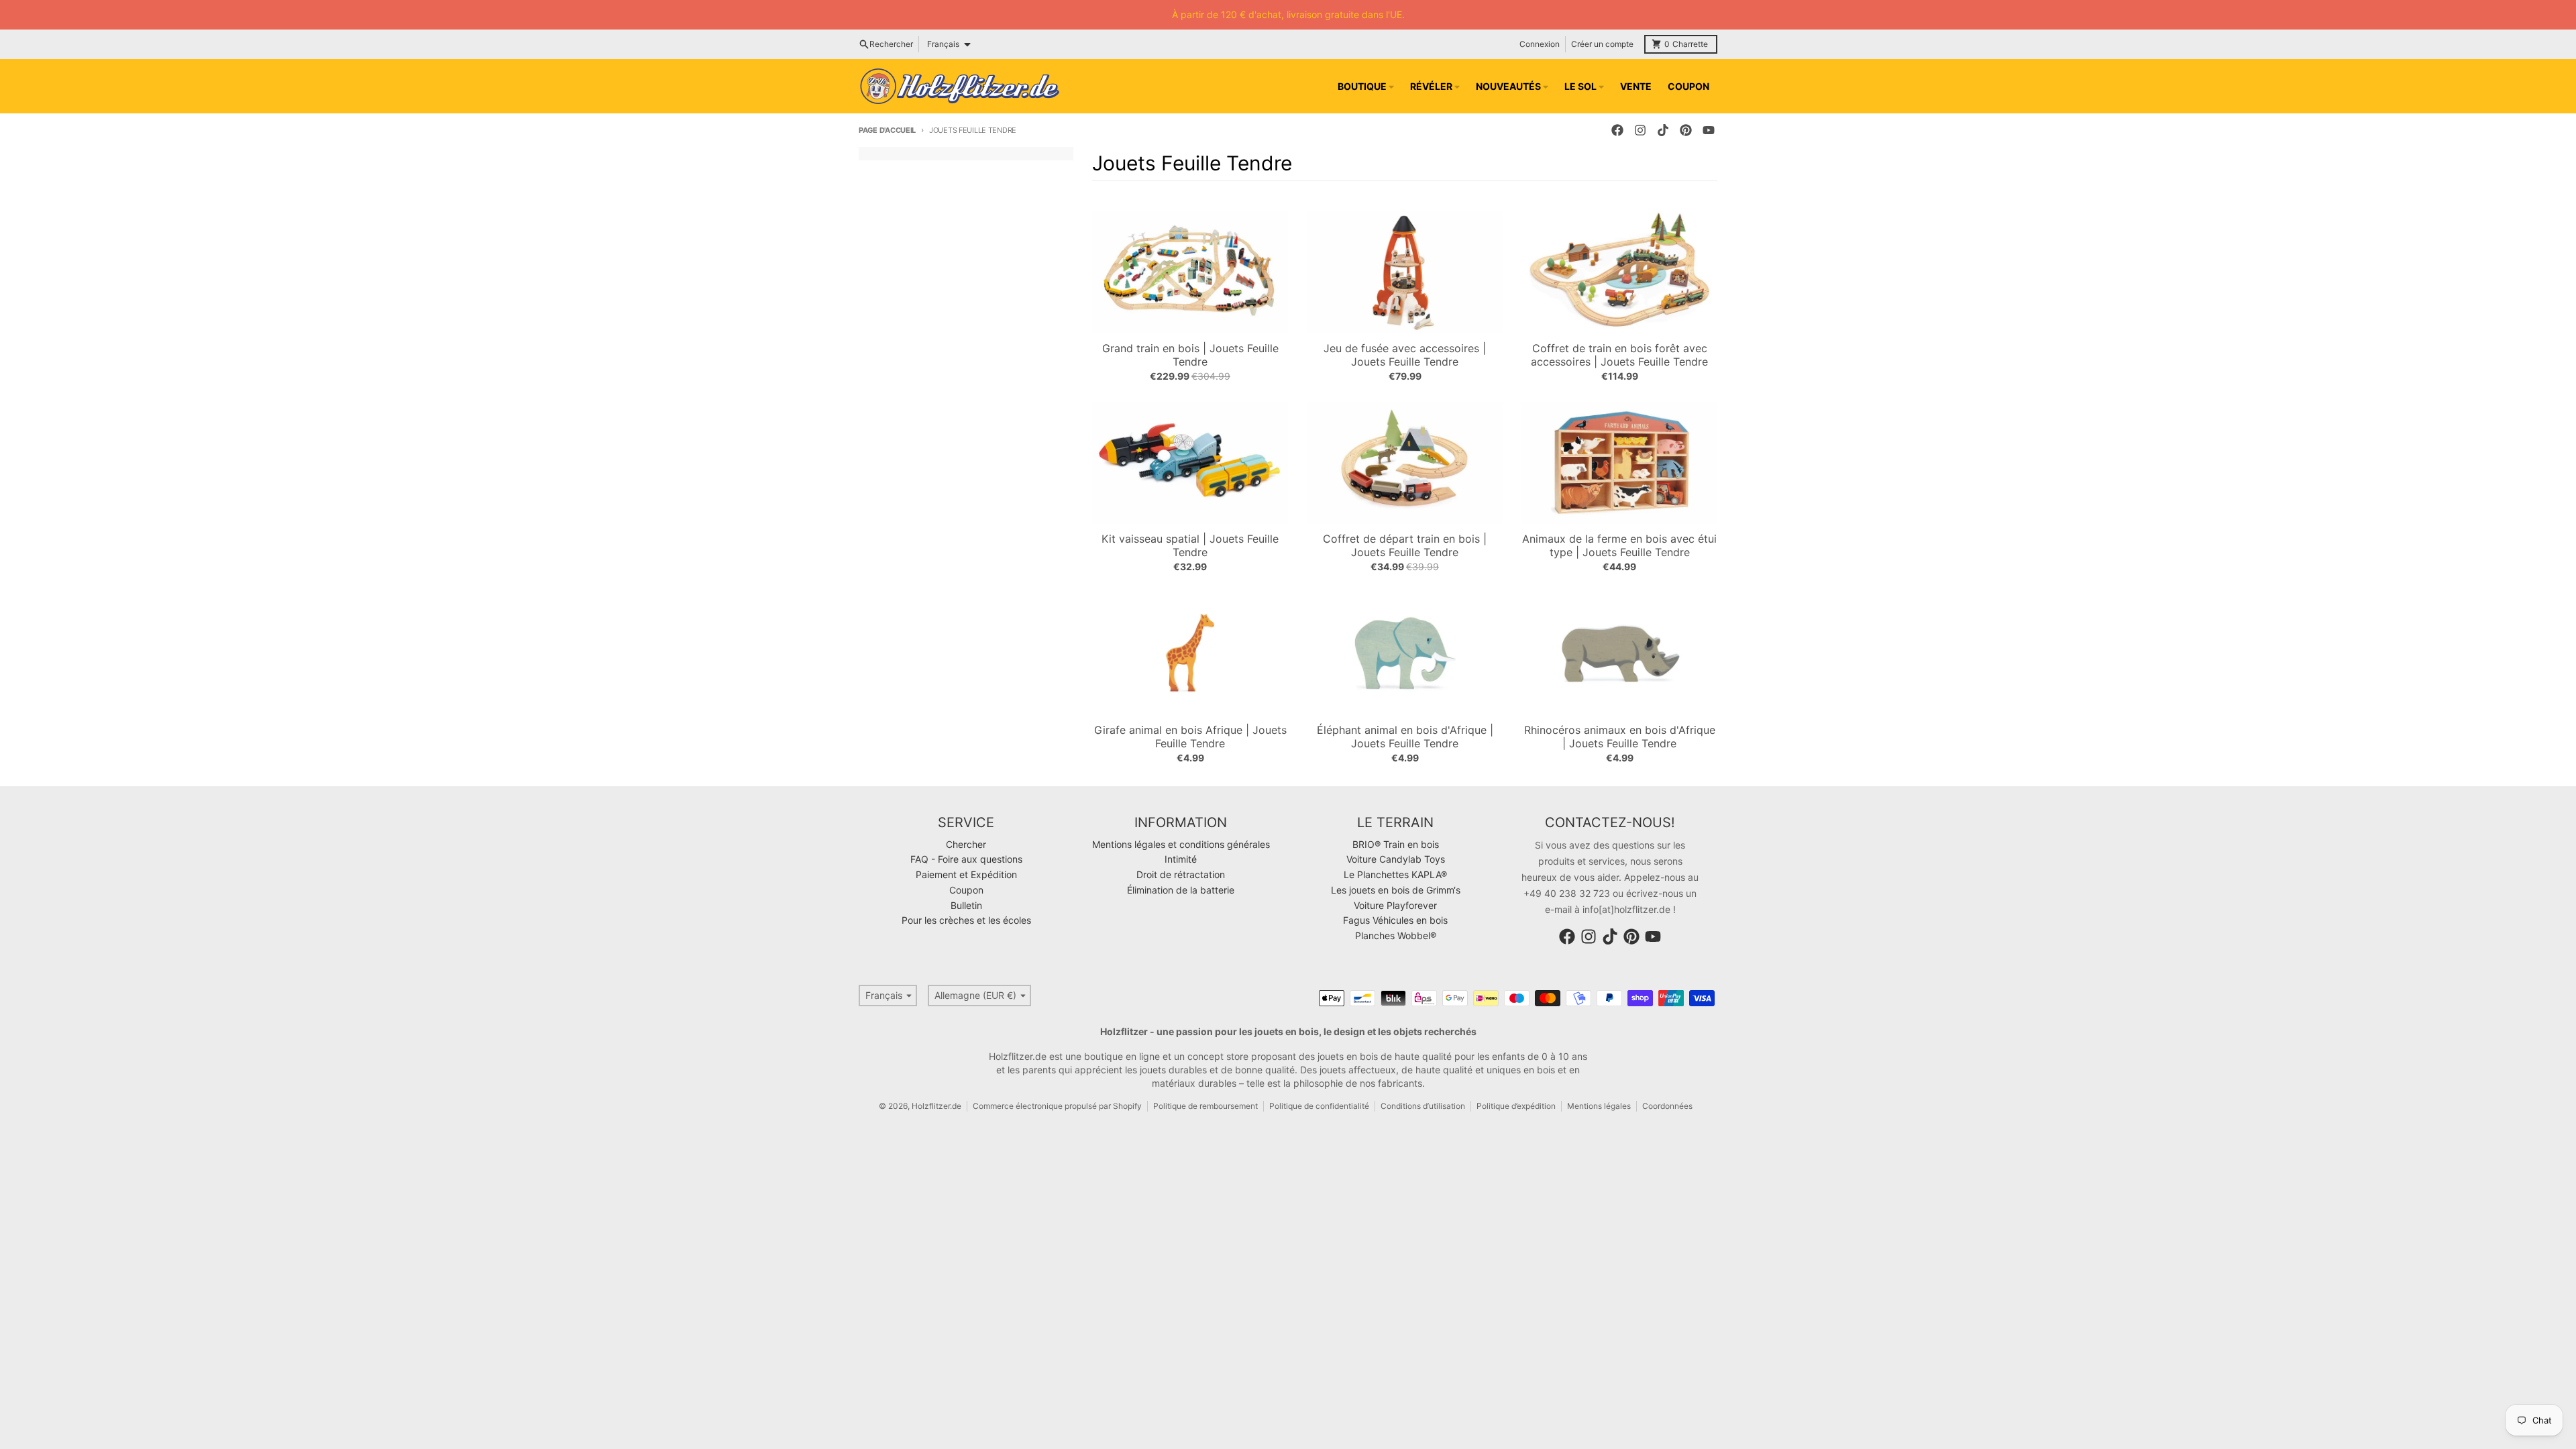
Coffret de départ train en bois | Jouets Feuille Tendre (1405, 545)
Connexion (1540, 44)
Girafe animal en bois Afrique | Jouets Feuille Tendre (1190, 737)
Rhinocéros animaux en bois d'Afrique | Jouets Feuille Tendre (1620, 737)
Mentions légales (1599, 1106)
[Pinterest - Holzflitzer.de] (1686, 130)
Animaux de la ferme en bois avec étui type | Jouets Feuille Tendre (1619, 545)
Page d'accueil (887, 130)
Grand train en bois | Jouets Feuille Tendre (1190, 355)
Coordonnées (1667, 1106)
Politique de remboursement (1205, 1106)
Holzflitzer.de (936, 1106)
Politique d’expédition (1516, 1106)
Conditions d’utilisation (1423, 1106)
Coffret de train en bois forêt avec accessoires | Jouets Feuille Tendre (1619, 355)
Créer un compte (1602, 44)
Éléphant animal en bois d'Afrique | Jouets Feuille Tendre (1405, 737)
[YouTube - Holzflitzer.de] (1709, 130)
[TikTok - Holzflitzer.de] (1663, 130)
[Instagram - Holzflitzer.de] (1640, 130)
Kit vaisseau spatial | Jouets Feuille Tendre (1190, 545)
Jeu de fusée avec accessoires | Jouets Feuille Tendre (1405, 355)
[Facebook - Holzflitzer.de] (1617, 130)
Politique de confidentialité (1319, 1106)
